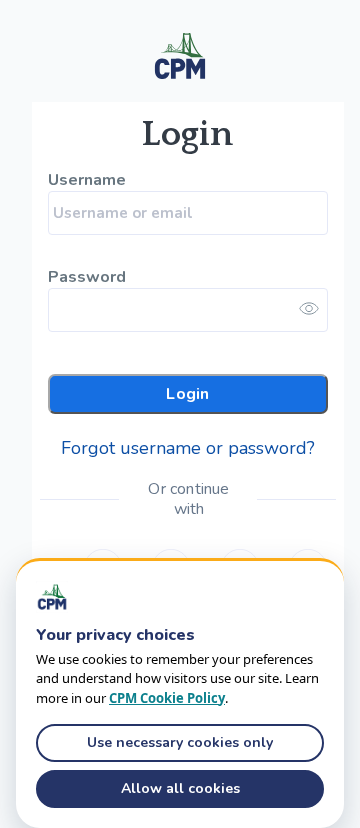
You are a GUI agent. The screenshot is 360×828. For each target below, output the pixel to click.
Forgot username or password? (188, 448)
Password (86, 277)
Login (187, 394)
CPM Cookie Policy (167, 698)
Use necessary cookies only (180, 742)
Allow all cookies (180, 788)
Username (86, 180)
